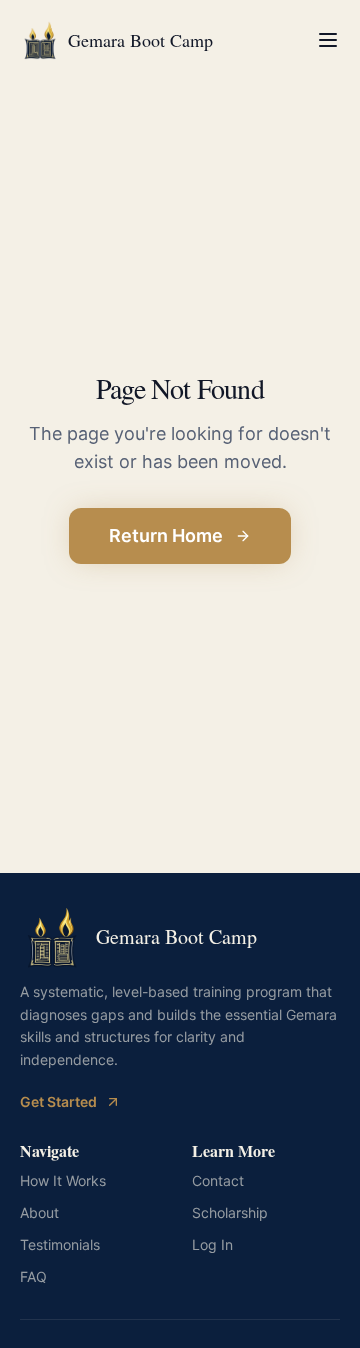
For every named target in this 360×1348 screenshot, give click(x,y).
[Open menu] (328, 40)
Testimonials (60, 1244)
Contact (218, 1180)
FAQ (33, 1276)
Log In (212, 1244)
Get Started (58, 1101)
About (39, 1212)
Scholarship (230, 1212)
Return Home (166, 535)
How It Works (63, 1180)
